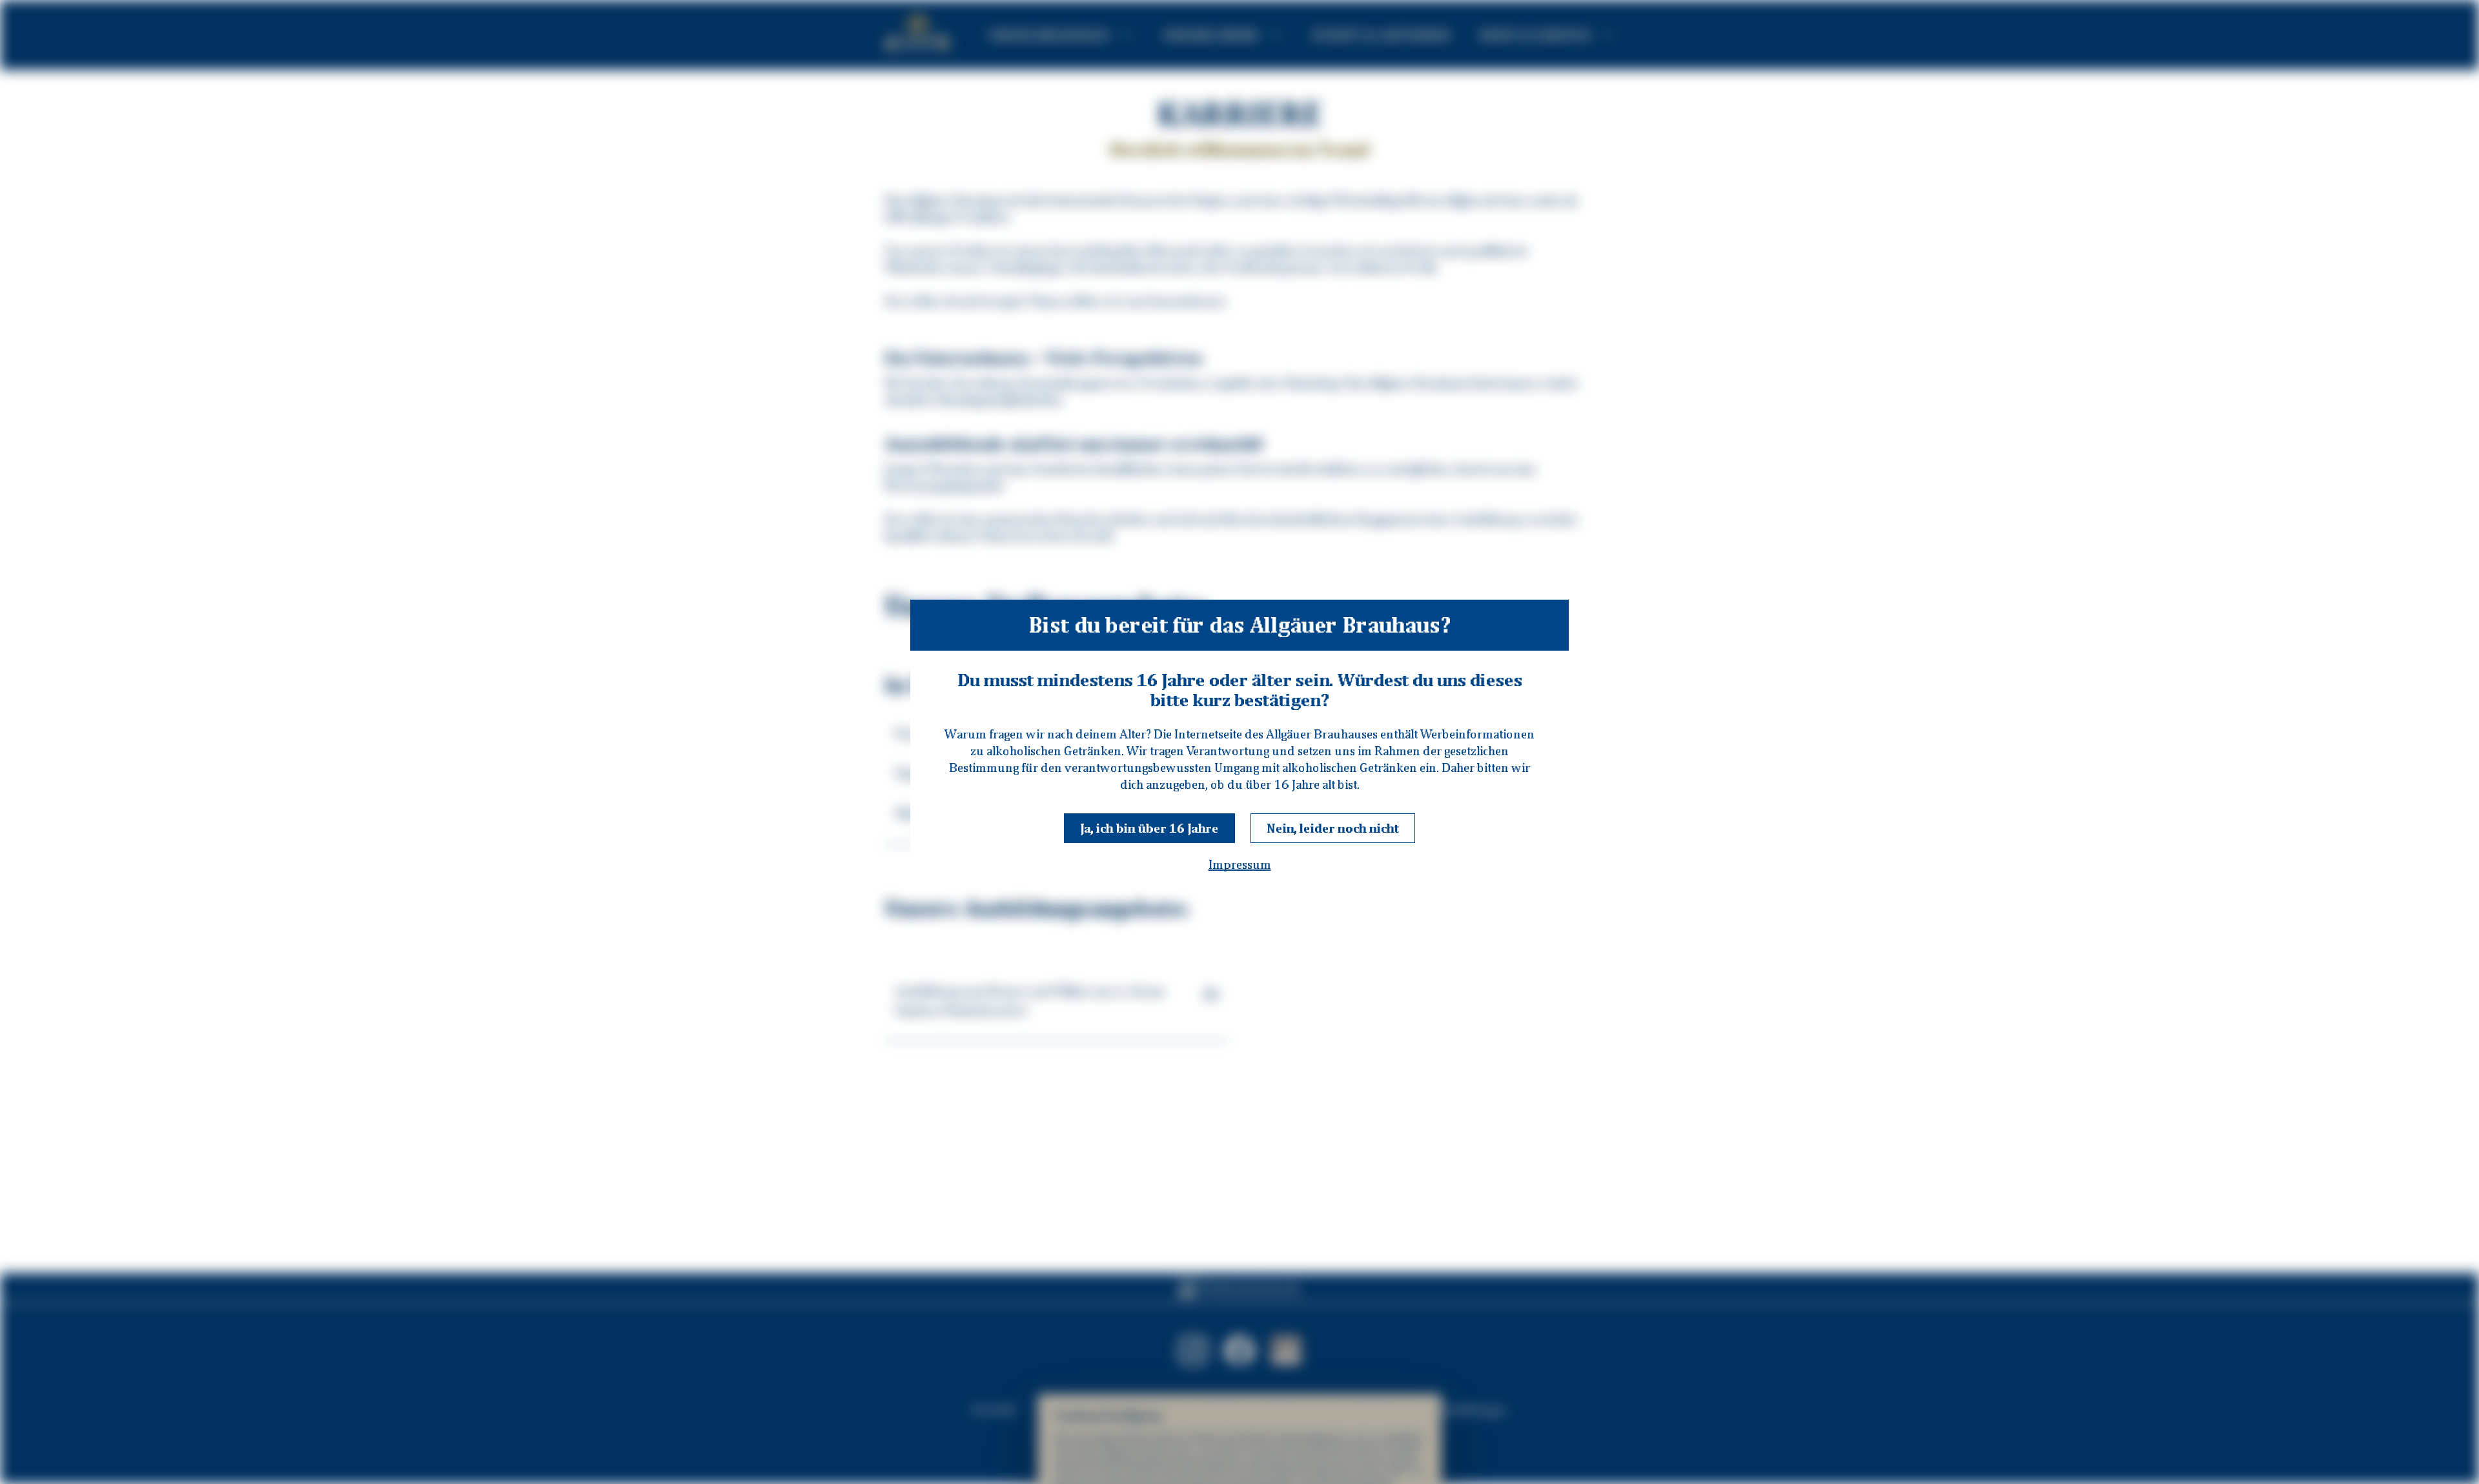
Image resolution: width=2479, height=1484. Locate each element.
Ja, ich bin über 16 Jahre (1149, 828)
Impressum (1240, 864)
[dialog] (1239, 742)
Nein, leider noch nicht (1333, 828)
